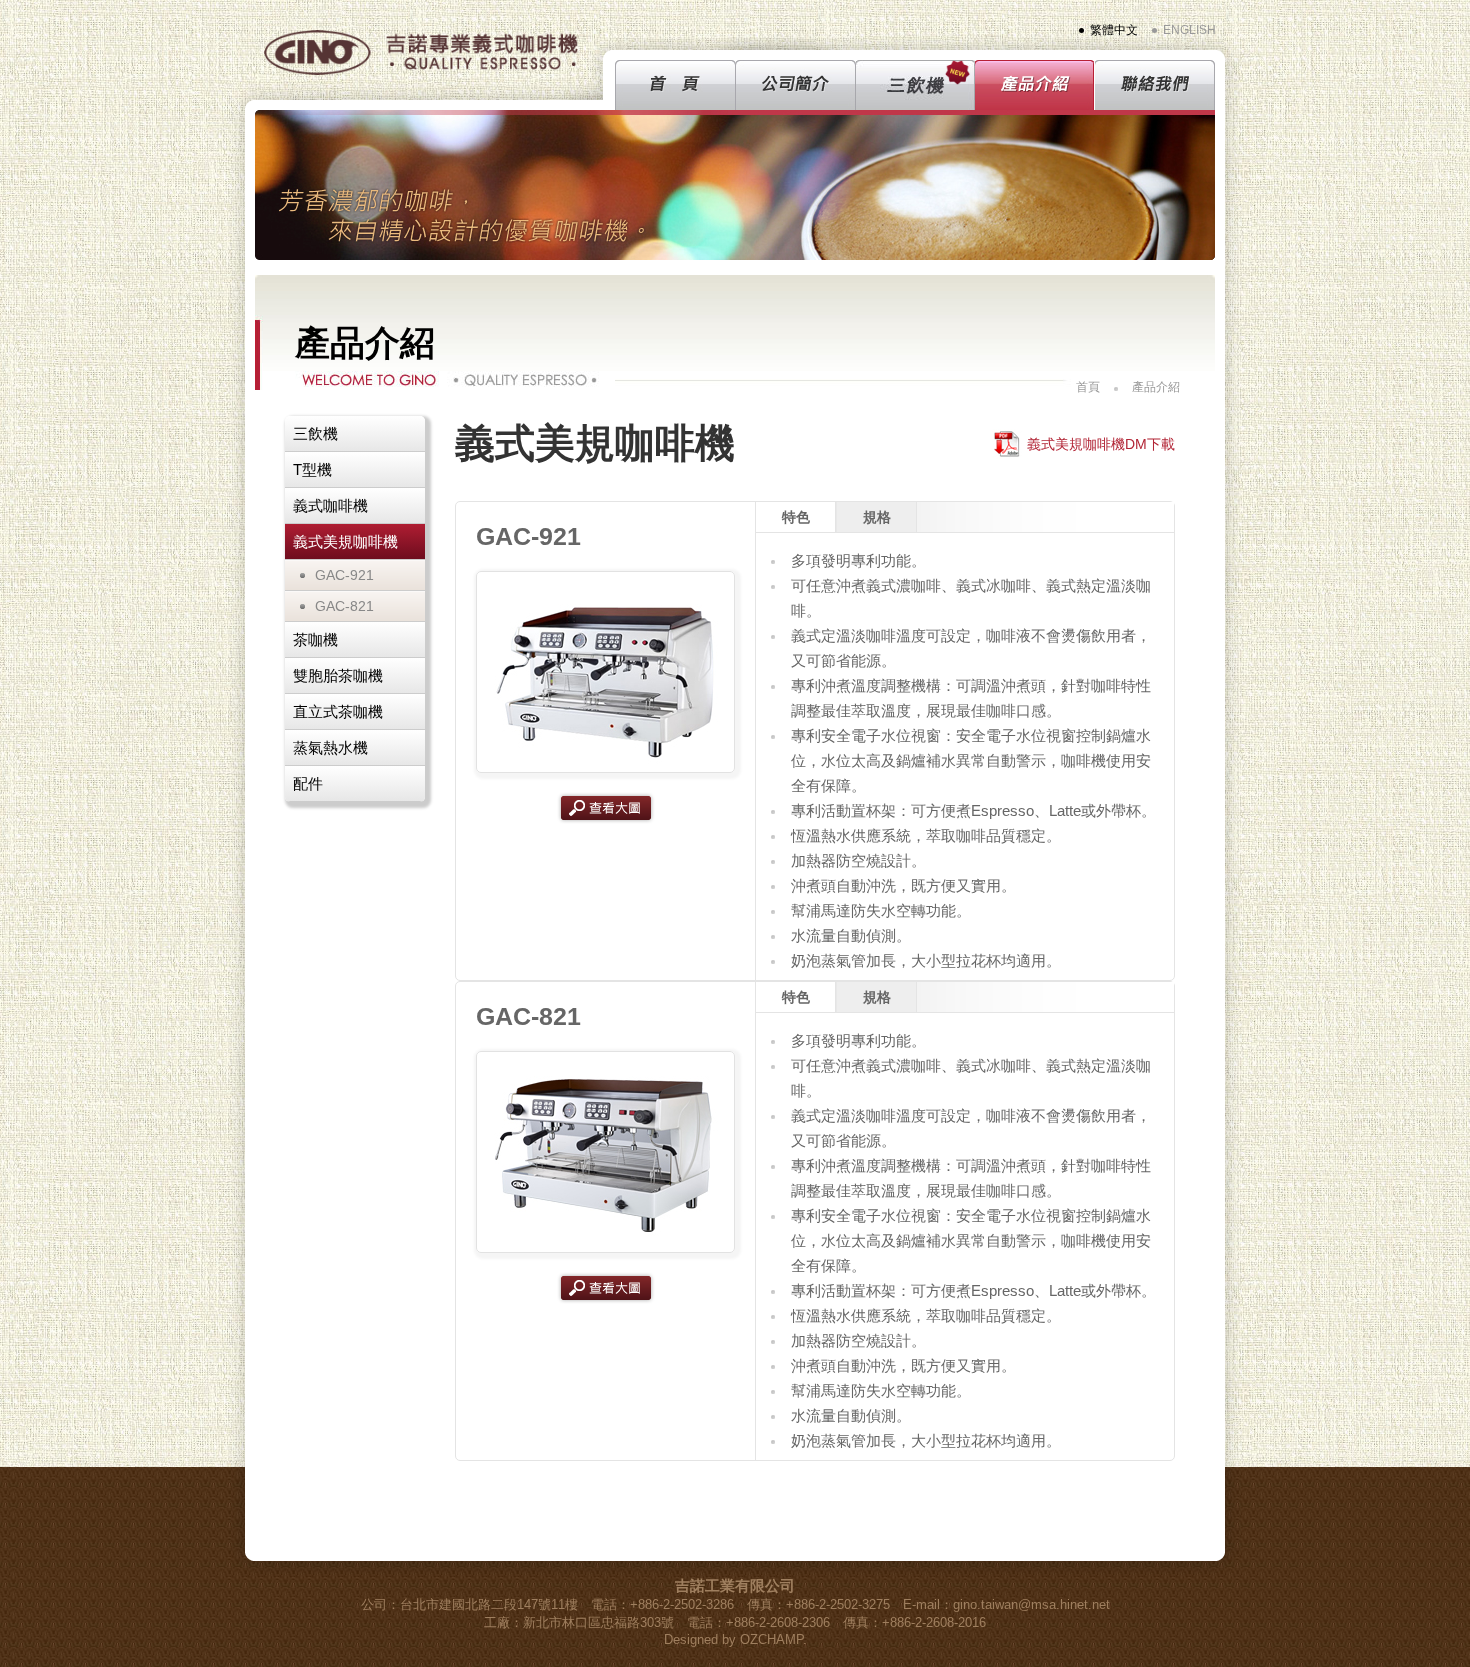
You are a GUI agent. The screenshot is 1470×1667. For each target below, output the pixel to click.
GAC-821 (344, 606)
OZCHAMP (771, 1639)
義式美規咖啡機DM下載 (1101, 444)
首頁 (1088, 387)
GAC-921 (344, 575)
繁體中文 (1114, 30)
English (1189, 30)
